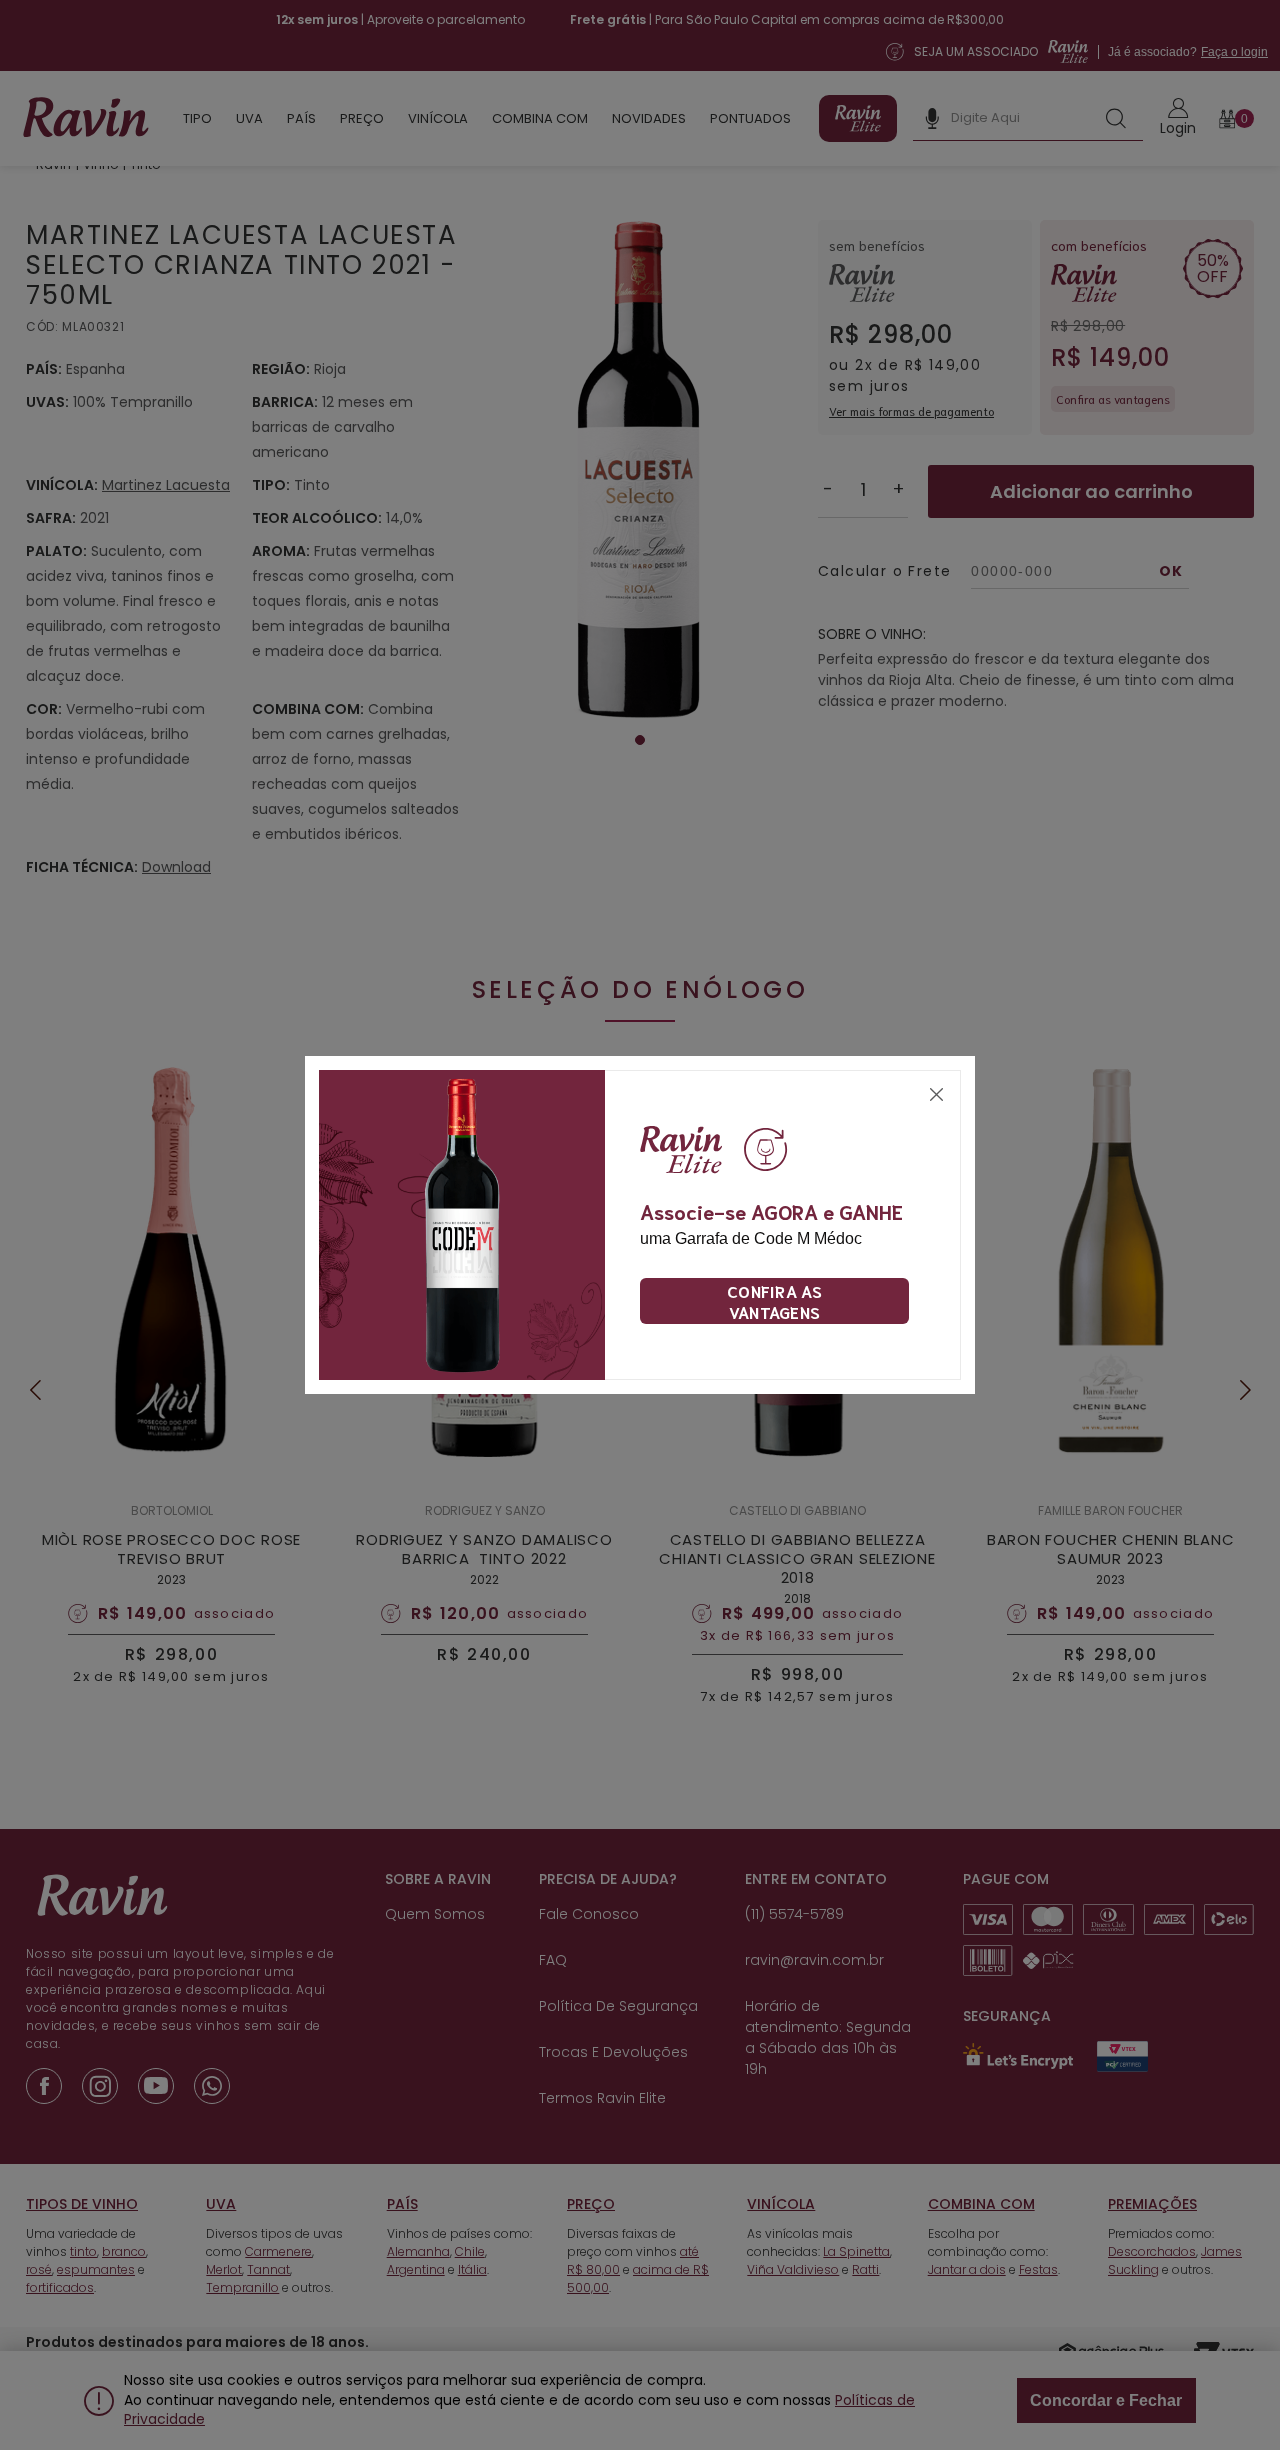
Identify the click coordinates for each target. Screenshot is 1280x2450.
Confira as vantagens (774, 1301)
